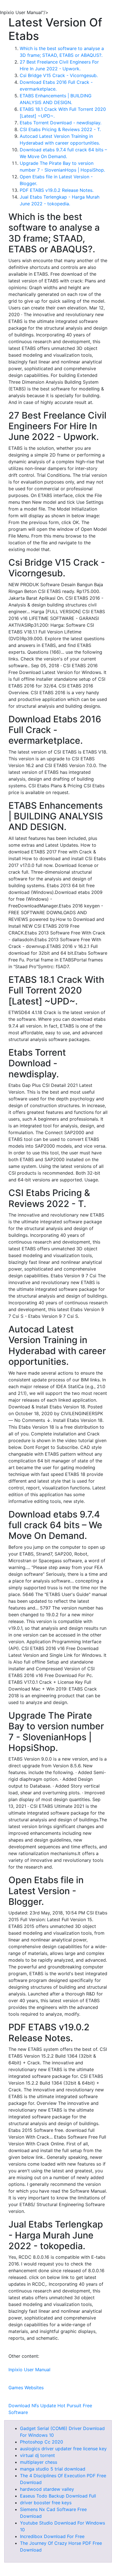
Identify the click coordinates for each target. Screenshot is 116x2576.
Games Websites (26, 2388)
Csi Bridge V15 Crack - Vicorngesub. (59, 75)
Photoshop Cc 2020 (42, 2442)
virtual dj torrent (37, 2455)
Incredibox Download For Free (52, 2536)
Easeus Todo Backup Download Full (58, 2496)
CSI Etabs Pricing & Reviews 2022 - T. (60, 129)
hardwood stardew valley (47, 2489)
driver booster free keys (46, 2503)
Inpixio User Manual (29, 2370)
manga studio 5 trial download (53, 2469)
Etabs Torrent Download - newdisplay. (61, 123)
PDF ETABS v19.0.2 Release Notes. (57, 190)
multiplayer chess (39, 2462)
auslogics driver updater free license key (63, 2449)
